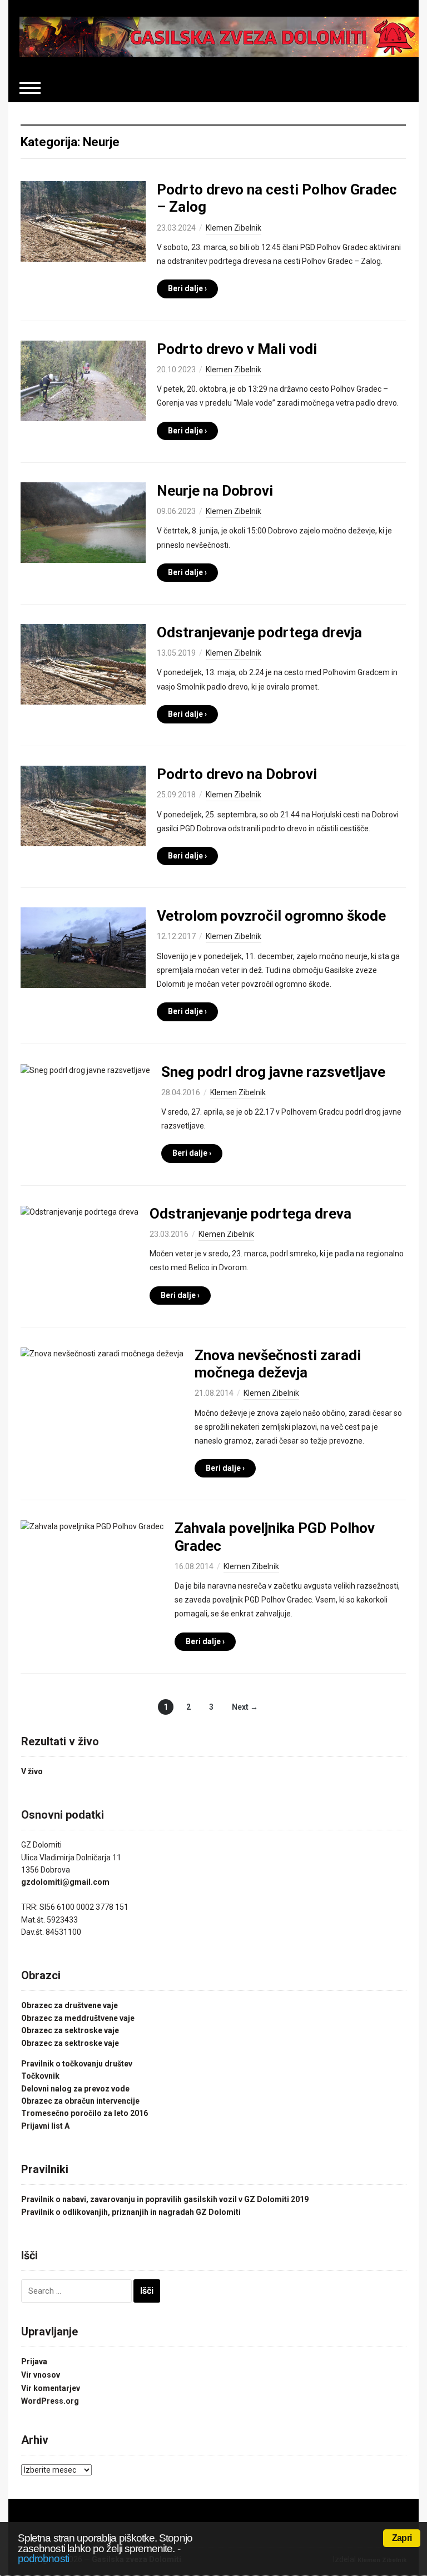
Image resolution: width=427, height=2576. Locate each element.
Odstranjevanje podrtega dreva (250, 1214)
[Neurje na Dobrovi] (83, 522)
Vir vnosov (41, 2375)
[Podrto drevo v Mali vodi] (83, 380)
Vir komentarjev (51, 2388)
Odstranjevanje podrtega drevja (259, 632)
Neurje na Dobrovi (215, 491)
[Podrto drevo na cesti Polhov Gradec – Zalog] (83, 221)
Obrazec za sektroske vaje (70, 2030)
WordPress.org (50, 2401)
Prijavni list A (45, 2126)
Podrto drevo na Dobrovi (237, 774)
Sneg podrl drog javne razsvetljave (273, 1072)
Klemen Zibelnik (234, 228)
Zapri (402, 2538)
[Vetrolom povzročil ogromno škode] (83, 947)
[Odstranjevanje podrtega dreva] (80, 1211)
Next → (245, 1707)
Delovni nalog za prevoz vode (75, 2089)
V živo (32, 1771)
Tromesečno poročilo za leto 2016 (85, 2113)
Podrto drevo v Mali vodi (237, 349)
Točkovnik (40, 2076)
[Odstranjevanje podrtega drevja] (83, 663)
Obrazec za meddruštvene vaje (78, 2018)
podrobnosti (43, 2558)
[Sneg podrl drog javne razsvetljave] (85, 1070)
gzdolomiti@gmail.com (65, 1882)
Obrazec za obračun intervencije (80, 2101)
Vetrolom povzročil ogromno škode (271, 916)
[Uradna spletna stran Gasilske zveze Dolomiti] (219, 36)
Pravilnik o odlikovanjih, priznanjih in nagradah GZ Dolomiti (131, 2212)
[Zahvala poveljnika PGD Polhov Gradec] (92, 1526)
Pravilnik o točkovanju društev (77, 2064)
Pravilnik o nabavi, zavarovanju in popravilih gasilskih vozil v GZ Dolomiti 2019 (165, 2199)
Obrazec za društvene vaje (69, 2005)
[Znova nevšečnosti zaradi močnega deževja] (102, 1353)
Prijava (34, 2362)
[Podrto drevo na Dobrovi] (83, 805)
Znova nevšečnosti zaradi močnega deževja (278, 1364)
